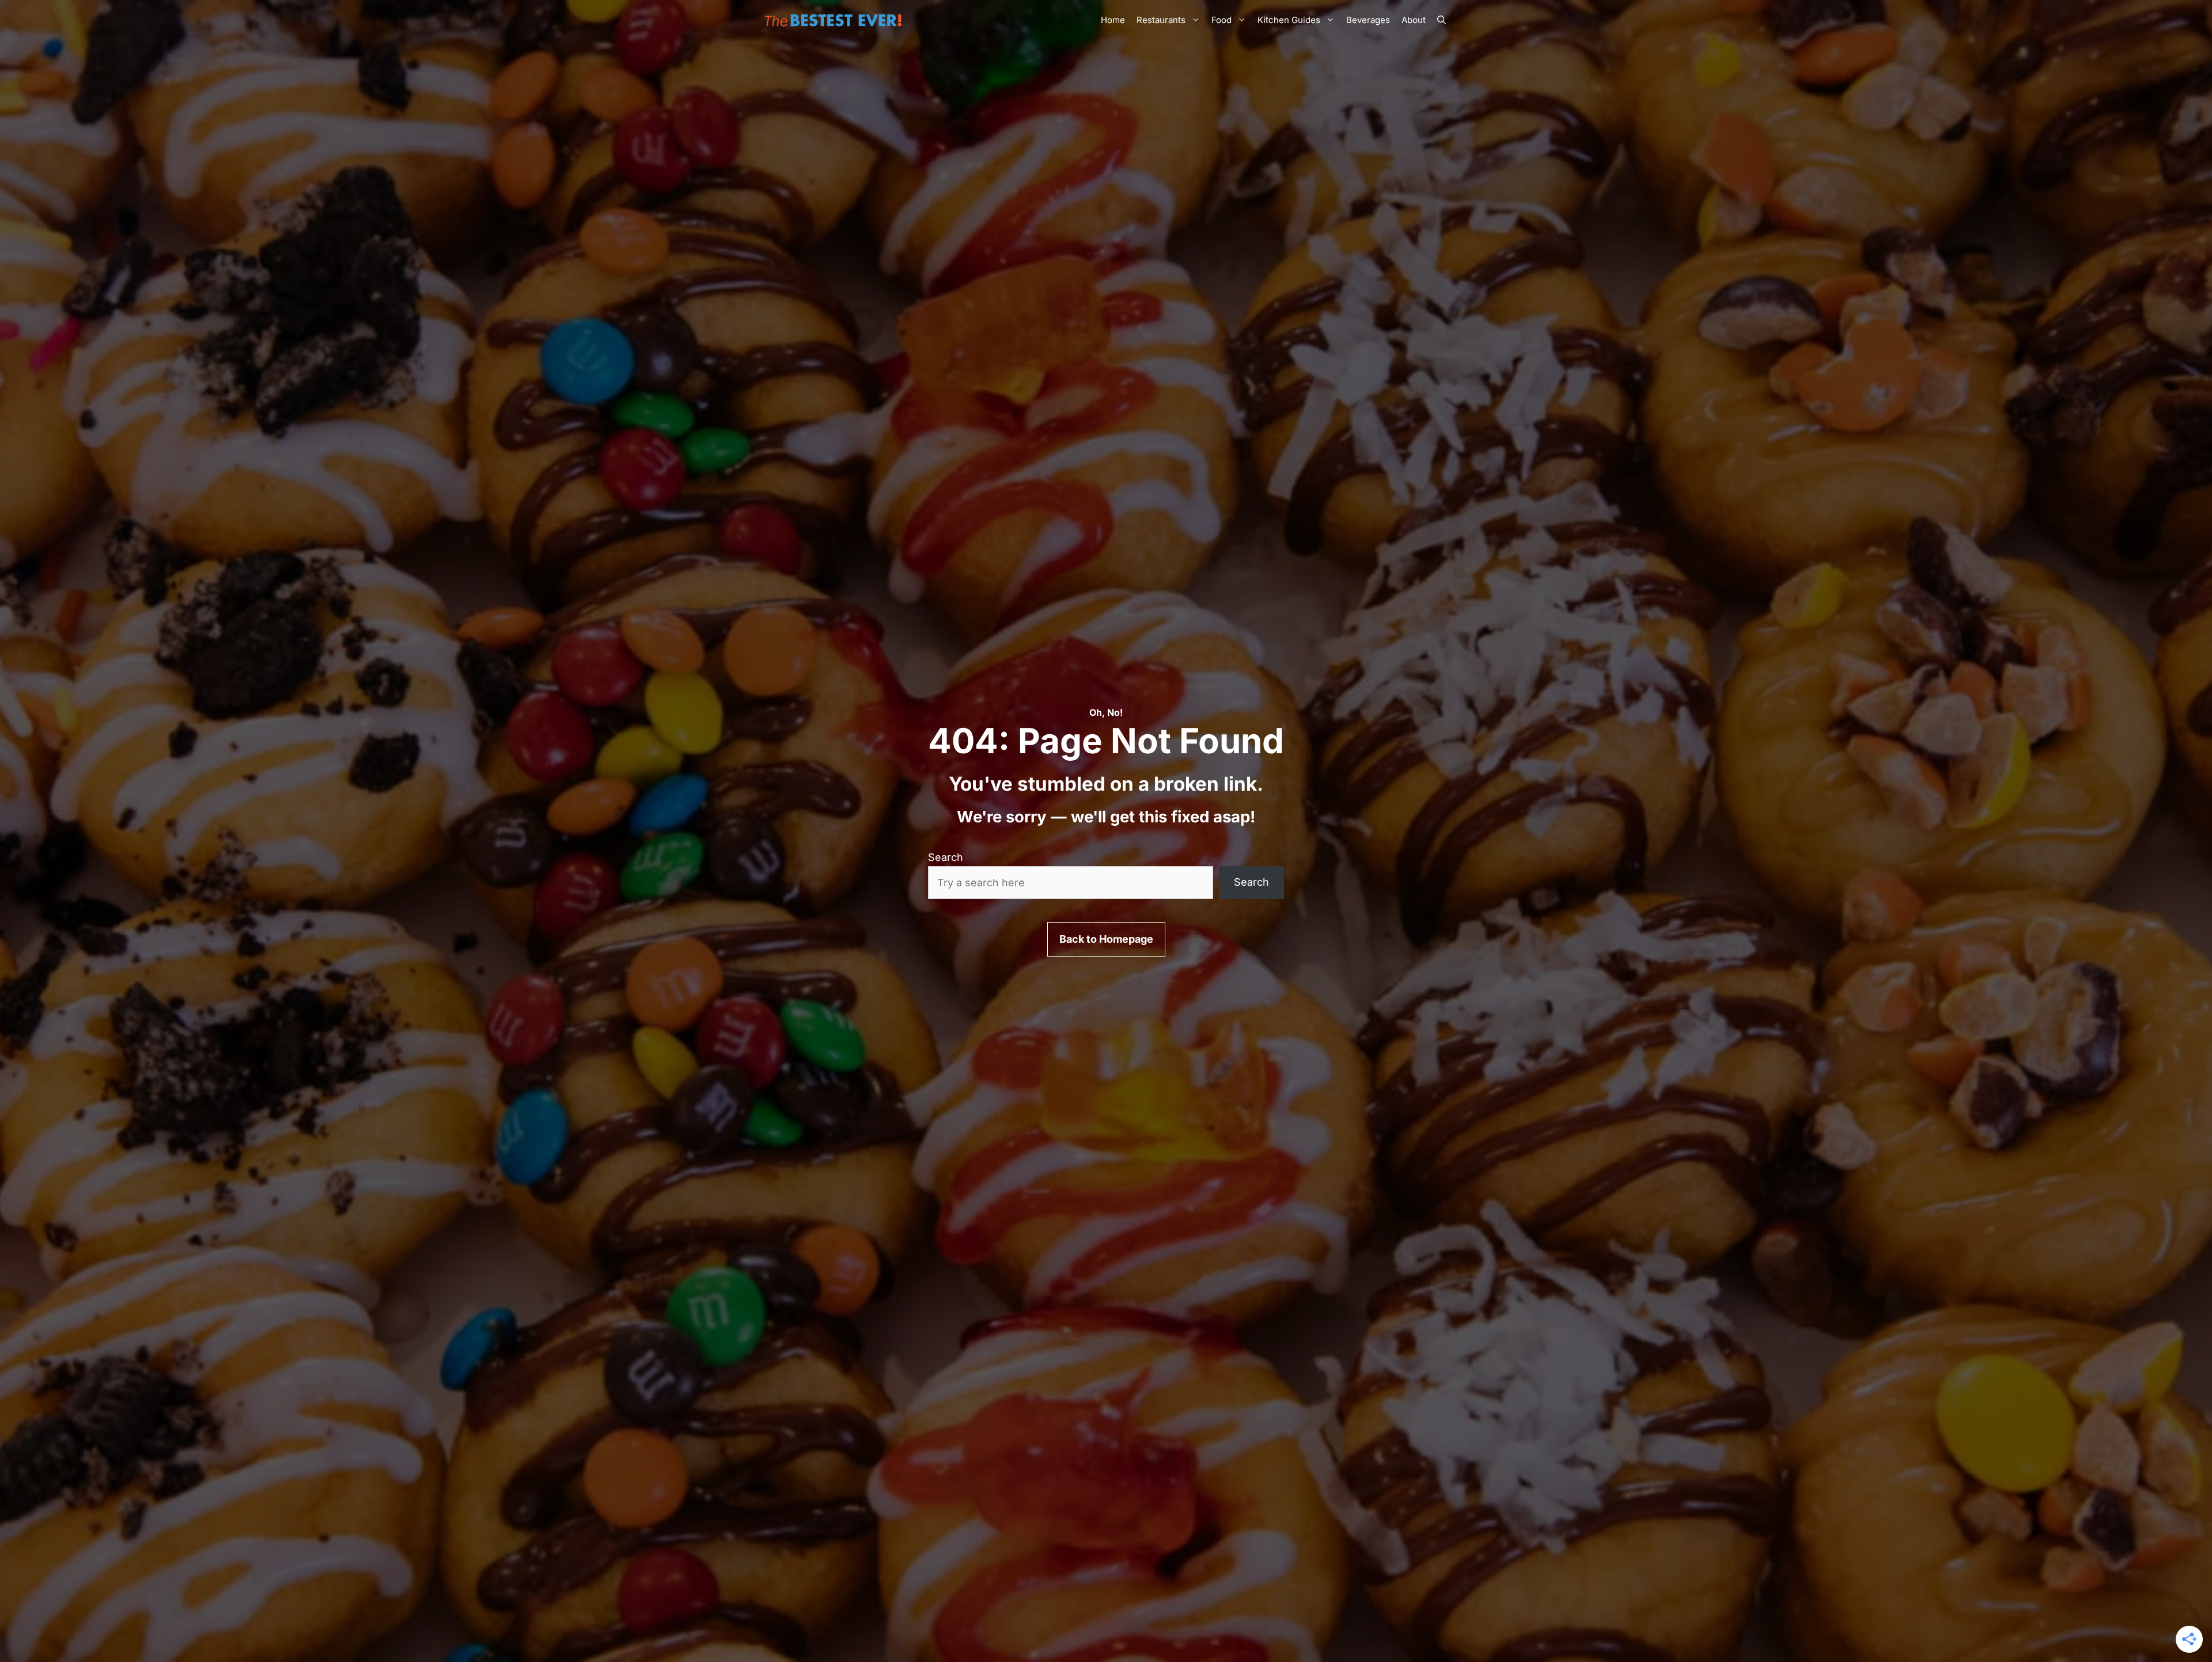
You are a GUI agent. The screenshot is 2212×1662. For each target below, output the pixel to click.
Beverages (1368, 20)
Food (1221, 20)
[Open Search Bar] (1442, 20)
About (1414, 20)
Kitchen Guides (1289, 20)
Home (1113, 20)
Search (946, 857)
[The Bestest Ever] (835, 20)
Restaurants (1161, 20)
